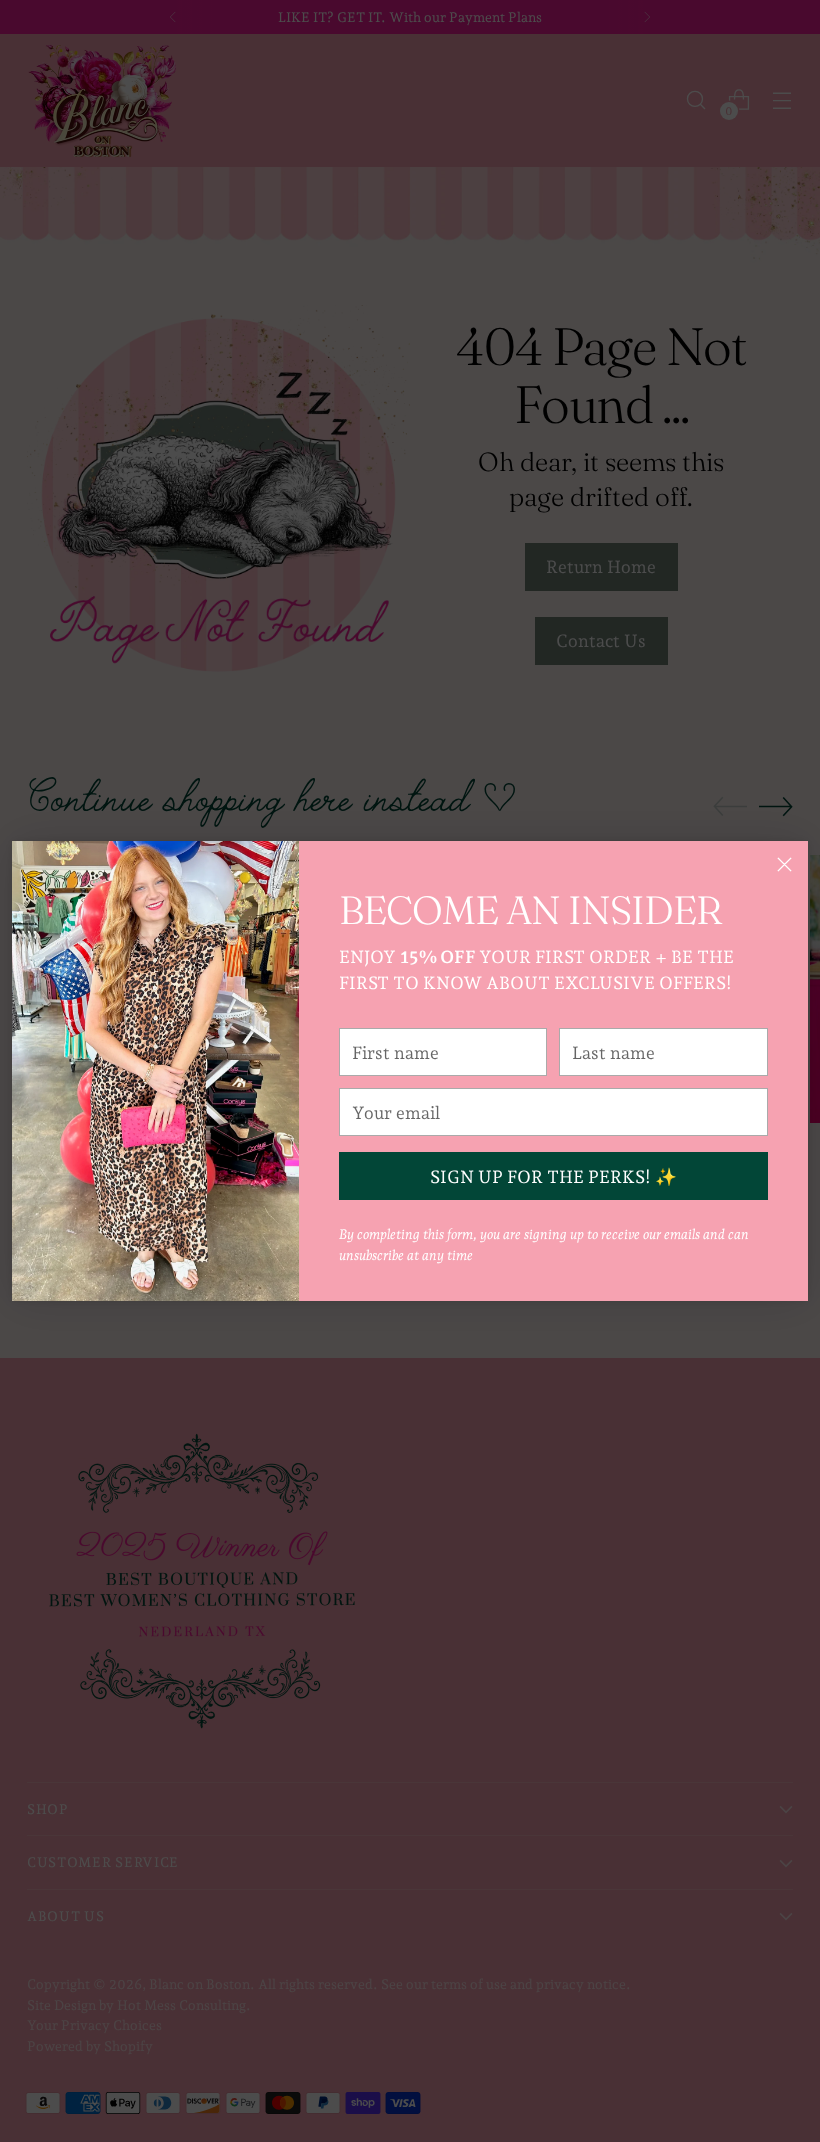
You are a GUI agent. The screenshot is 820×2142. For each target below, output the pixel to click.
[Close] (784, 864)
